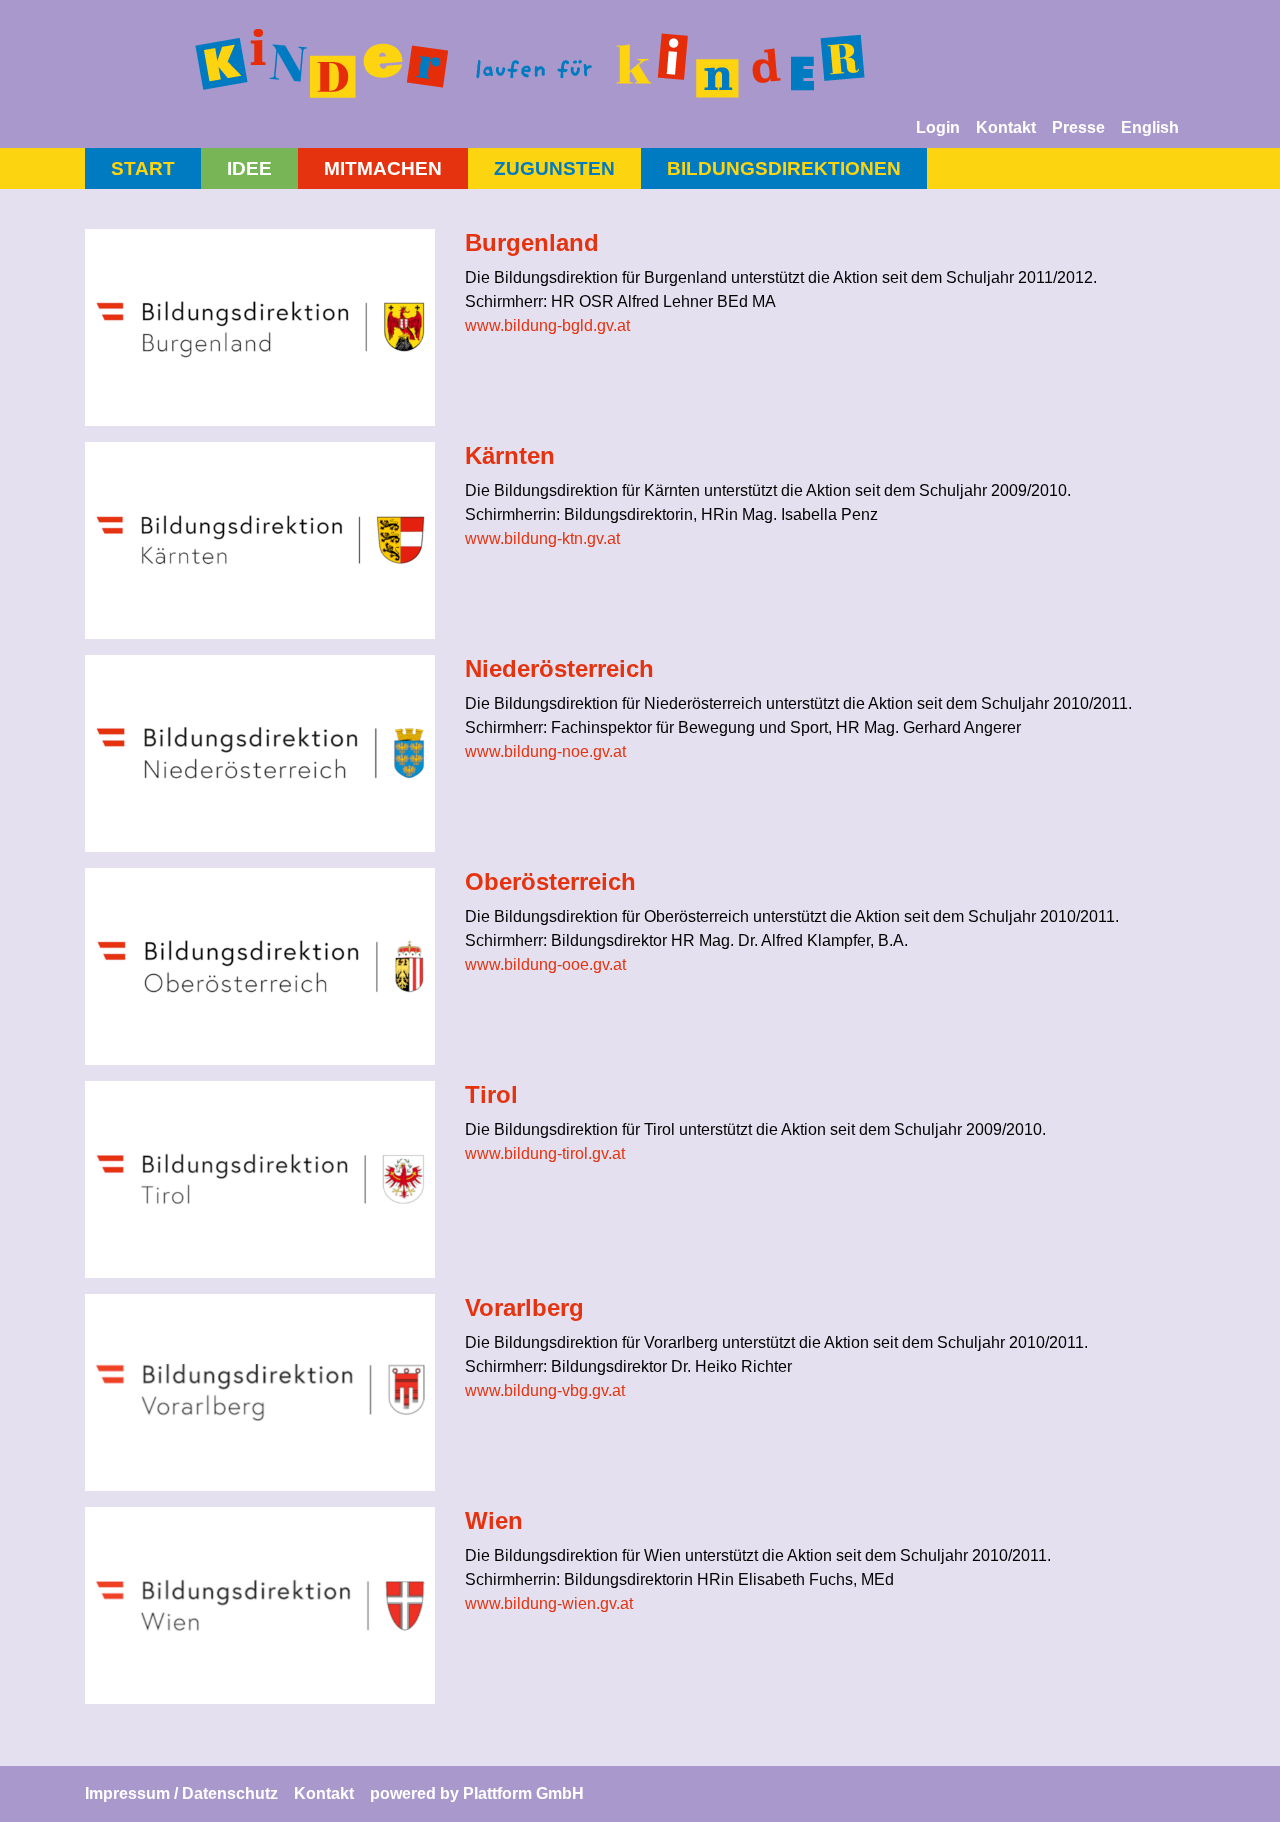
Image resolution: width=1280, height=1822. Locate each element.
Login (938, 127)
